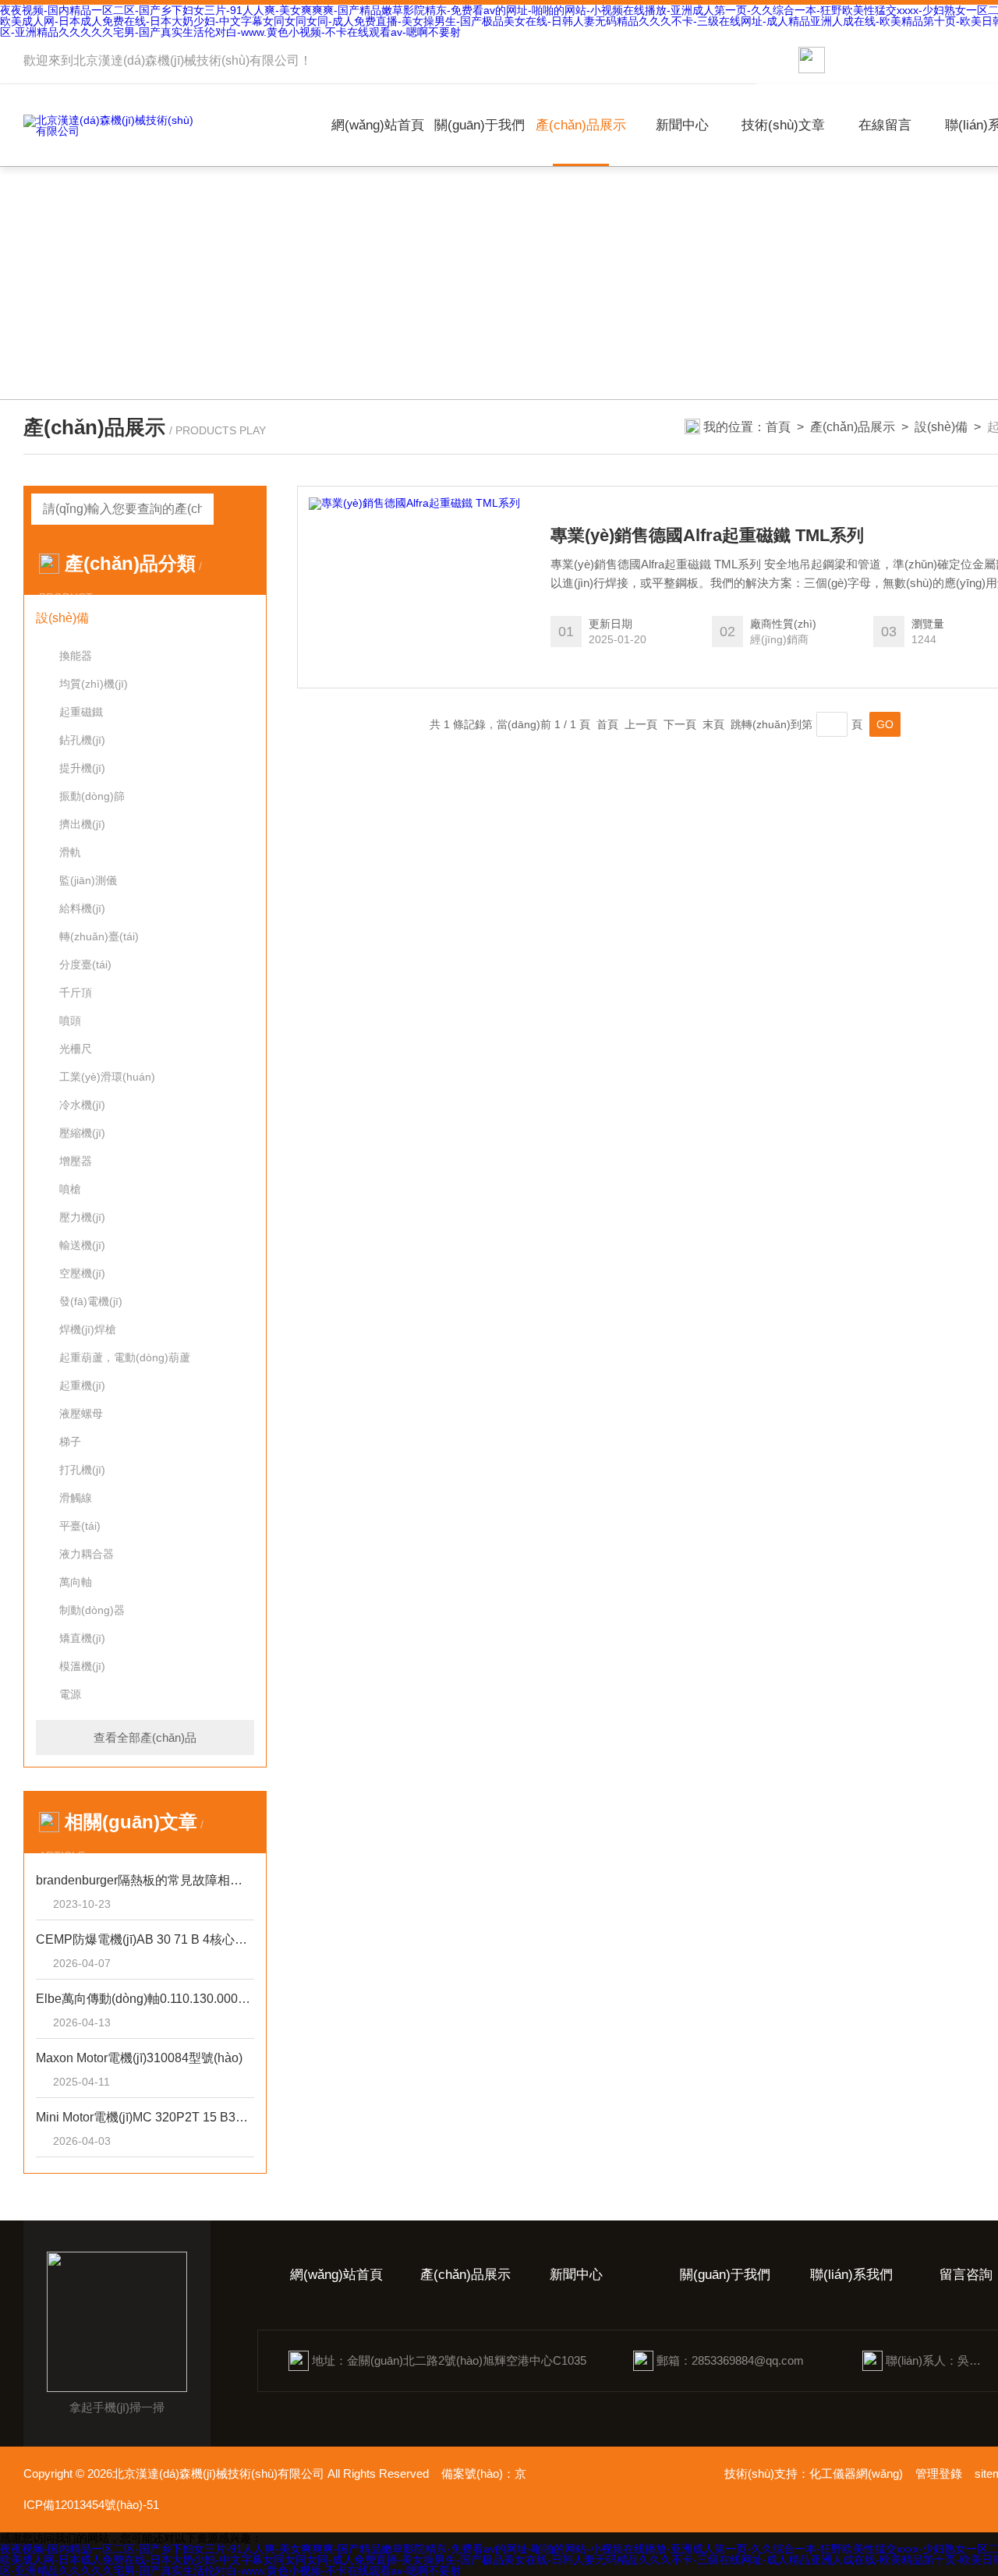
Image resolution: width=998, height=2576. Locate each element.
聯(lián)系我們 (851, 2275)
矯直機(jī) (82, 1638)
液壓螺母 (81, 1414)
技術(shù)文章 (783, 125)
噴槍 (70, 1189)
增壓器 (76, 1161)
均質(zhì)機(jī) (94, 684)
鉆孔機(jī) (82, 740)
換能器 (76, 656)
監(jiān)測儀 (88, 880)
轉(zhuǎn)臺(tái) (99, 936)
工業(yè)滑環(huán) (107, 1077)
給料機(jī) (82, 908)
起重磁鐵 (81, 712)
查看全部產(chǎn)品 (145, 1737)
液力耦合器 (87, 1554)
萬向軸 (76, 1582)
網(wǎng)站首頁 (378, 125)
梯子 (70, 1442)
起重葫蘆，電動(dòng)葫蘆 (125, 1357)
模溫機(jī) (82, 1666)
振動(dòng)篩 (92, 796)
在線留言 (885, 125)
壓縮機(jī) (82, 1133)
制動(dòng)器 (92, 1610)
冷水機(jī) (82, 1105)
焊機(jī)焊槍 (88, 1329)
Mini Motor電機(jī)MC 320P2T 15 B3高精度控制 (145, 2117)
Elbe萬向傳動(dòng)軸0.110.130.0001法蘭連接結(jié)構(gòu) (145, 1999)
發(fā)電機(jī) (91, 1301)
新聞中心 (682, 125)
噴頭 (70, 1021)
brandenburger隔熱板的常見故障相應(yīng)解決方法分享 (145, 1880)
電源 (70, 1694)
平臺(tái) (80, 1526)
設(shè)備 (941, 427)
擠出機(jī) (82, 824)
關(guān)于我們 (480, 125)
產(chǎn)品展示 (581, 125)
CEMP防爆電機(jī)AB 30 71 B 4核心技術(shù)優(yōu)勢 (145, 1939)
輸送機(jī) (82, 1245)
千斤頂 (76, 993)
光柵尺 (76, 1049)
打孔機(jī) (82, 1470)
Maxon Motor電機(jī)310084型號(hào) (139, 2058)
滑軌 (70, 852)
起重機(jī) (82, 1385)
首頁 (778, 427)
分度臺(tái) (85, 964)
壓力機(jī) (82, 1217)
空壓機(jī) (82, 1273)
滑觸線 (76, 1498)
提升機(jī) (82, 768)
